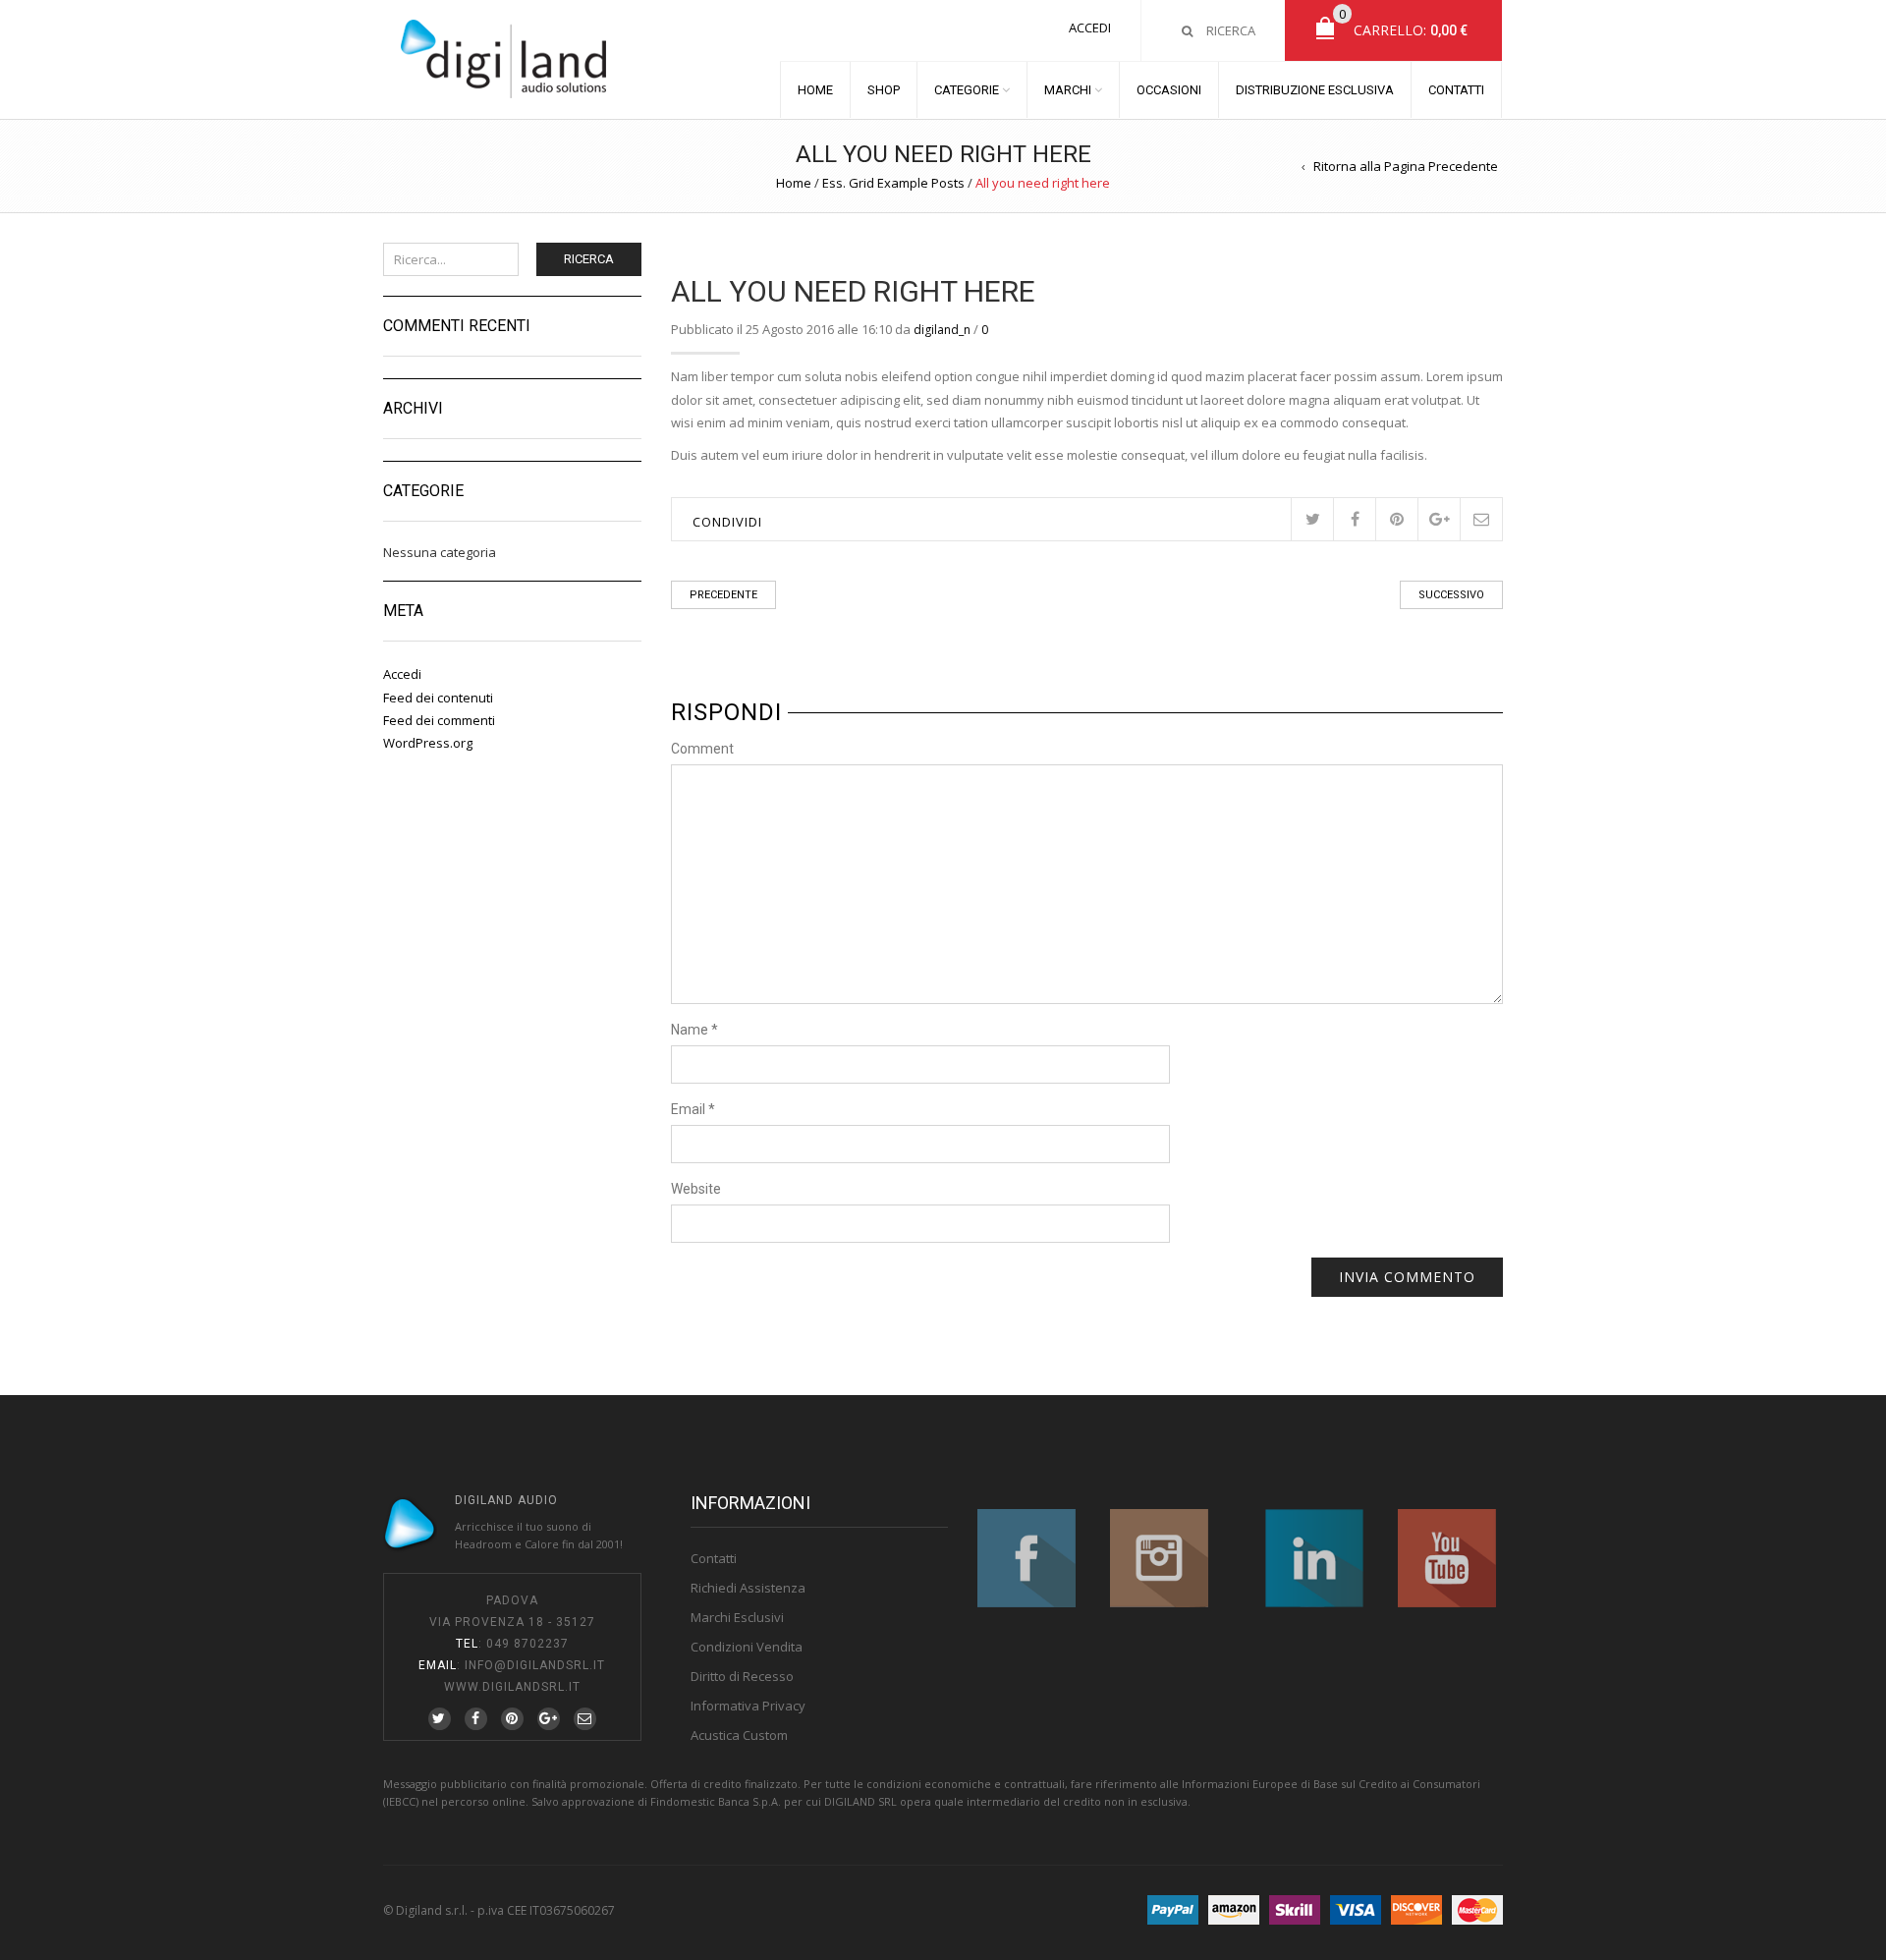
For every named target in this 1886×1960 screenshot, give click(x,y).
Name (694, 1030)
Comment (702, 749)
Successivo (1451, 595)
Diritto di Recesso (742, 1676)
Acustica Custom (739, 1735)
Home (794, 183)
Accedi (1090, 28)
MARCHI (1068, 90)
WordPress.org (428, 743)
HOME (815, 90)
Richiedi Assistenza (748, 1588)
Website (696, 1189)
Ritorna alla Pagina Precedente (1406, 166)
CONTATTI (1456, 90)
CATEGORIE (967, 90)
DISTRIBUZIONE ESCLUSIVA (1315, 90)
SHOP (884, 90)
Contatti (714, 1558)
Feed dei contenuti (438, 698)
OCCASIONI (1169, 90)
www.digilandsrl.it (512, 1687)
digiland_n (942, 330)
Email (693, 1109)
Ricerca (589, 259)
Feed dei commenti (439, 720)
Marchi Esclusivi (737, 1617)
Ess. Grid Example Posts (893, 183)
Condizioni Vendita (747, 1647)
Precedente (723, 595)
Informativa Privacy (748, 1706)
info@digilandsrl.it (535, 1665)
